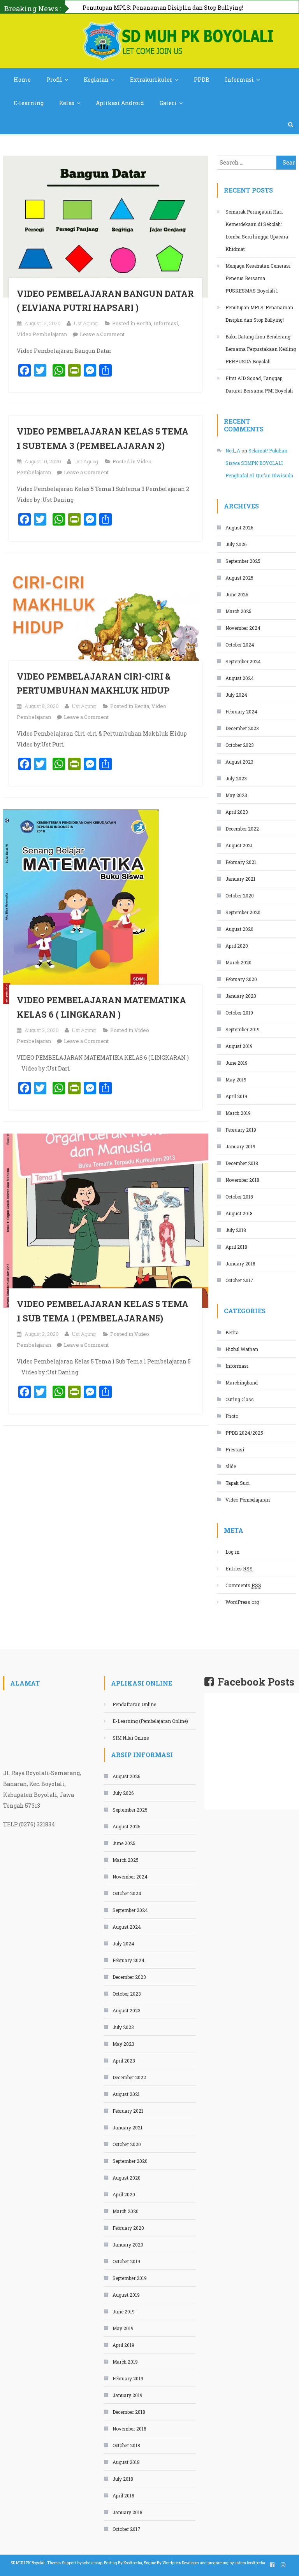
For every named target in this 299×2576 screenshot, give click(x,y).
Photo (232, 1416)
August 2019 (239, 1046)
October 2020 (240, 895)
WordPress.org (242, 1602)
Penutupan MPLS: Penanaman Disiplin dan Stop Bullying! (259, 314)
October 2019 (239, 1013)
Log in (232, 1552)
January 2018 (240, 1263)
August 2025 (239, 578)
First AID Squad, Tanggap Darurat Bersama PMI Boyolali (259, 384)
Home (22, 80)
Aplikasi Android (120, 103)
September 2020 (243, 912)
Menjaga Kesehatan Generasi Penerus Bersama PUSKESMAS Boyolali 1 (258, 278)
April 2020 (237, 946)
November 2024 (243, 628)
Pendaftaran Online (134, 1704)
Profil (54, 80)
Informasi (239, 80)
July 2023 (236, 778)
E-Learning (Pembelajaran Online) (150, 1721)
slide (231, 1466)
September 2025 (243, 561)
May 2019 (236, 1079)
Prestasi (235, 1449)
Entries (239, 1568)
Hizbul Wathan (242, 1349)
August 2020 (239, 929)
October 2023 (240, 745)
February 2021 (241, 862)
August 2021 (239, 845)
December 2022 (242, 829)
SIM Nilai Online (131, 1738)
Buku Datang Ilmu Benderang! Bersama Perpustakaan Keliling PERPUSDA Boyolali (261, 349)
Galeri (168, 103)
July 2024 (236, 695)
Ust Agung (86, 323)
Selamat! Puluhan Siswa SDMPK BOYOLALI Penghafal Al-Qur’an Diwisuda (259, 463)
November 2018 (242, 1180)
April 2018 (236, 1247)
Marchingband (242, 1383)
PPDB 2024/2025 (244, 1433)
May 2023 (236, 795)
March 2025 (238, 611)
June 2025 (237, 594)
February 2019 (241, 1130)
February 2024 (241, 711)
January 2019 (240, 1146)
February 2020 (241, 979)
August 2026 (239, 527)
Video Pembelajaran (42, 334)
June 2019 (237, 1063)
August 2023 (239, 762)
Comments (243, 1585)
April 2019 (236, 1096)
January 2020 (241, 996)
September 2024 (243, 661)
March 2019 (238, 1113)
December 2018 (242, 1163)
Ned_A (233, 450)
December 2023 (242, 728)
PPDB (202, 80)
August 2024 (240, 678)
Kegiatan (96, 80)
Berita (144, 323)
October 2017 (239, 1280)
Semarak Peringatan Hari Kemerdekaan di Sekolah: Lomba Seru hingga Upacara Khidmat (257, 230)
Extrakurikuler (151, 80)
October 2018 (239, 1197)
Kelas (67, 103)
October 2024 (240, 645)
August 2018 (239, 1213)
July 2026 (236, 544)
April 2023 (237, 812)
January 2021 (240, 879)
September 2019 (243, 1029)
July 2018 (236, 1230)
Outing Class (240, 1399)
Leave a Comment (102, 334)
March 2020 (238, 962)
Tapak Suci (237, 1483)
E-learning (29, 103)
